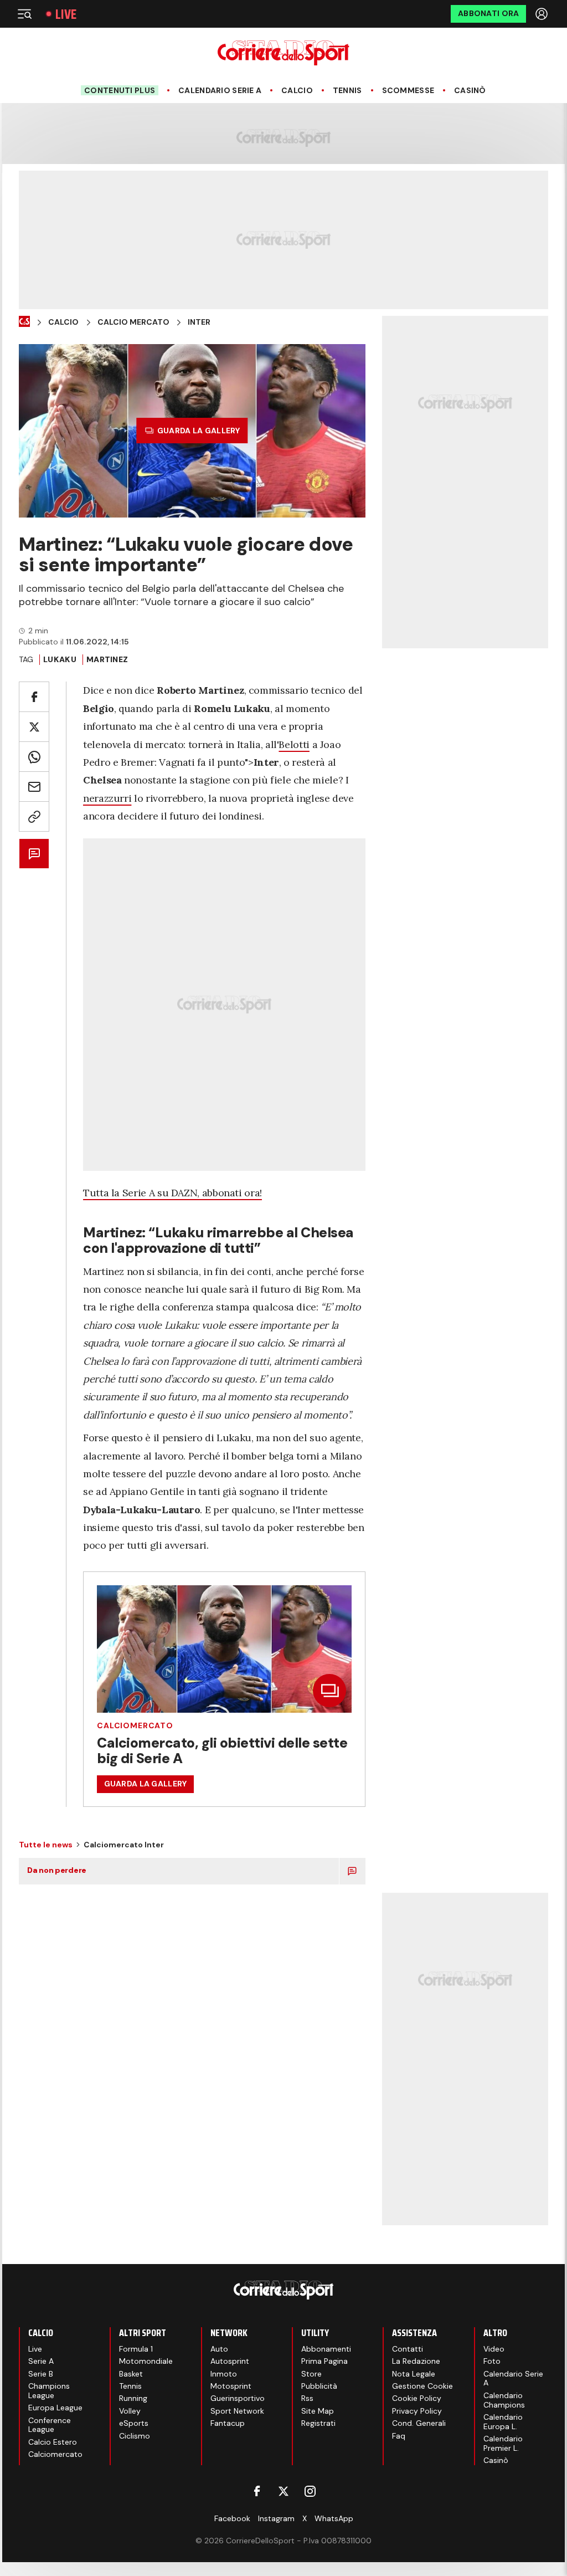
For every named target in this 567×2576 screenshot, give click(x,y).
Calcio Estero (53, 2442)
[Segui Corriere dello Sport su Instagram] (310, 2491)
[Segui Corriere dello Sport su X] (283, 2491)
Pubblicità (319, 2386)
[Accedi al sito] (543, 14)
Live (66, 14)
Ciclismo (135, 2436)
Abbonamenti (326, 2349)
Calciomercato (135, 1725)
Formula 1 (136, 2349)
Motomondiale (146, 2361)
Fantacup (228, 2423)
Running (133, 2398)
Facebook (232, 2518)
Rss (307, 2398)
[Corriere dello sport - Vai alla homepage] (283, 53)
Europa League (55, 2408)
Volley (130, 2411)
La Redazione (416, 2361)
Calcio (297, 91)
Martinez (107, 659)
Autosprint (230, 2361)
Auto (219, 2349)
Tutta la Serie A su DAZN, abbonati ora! (172, 1193)
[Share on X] (34, 727)
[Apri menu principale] (24, 14)
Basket (131, 2374)
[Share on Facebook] (34, 697)
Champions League (49, 2391)
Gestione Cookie (422, 2386)
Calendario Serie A (220, 91)
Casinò (470, 91)
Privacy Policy (417, 2411)
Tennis (347, 91)
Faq (399, 2436)
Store (311, 2374)
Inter (199, 322)
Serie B (41, 2374)
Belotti (294, 744)
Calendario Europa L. (503, 2422)
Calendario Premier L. (503, 2443)
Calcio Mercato (133, 322)
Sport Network (237, 2411)
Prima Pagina (324, 2361)
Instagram (276, 2518)
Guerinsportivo (238, 2398)
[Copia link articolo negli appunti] (34, 816)
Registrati (318, 2423)
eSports (134, 2423)
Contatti (408, 2349)
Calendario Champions (504, 2400)
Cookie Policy (417, 2398)
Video (494, 2349)
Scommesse (408, 91)
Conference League (50, 2425)
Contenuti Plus (120, 90)
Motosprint (231, 2386)
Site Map (318, 2411)
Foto (492, 2361)
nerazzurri (107, 798)
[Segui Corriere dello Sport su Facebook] (257, 2491)
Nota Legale (414, 2374)
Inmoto (224, 2374)
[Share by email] (34, 787)
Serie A (41, 2361)
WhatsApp (334, 2518)
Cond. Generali (419, 2423)
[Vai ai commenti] (34, 854)
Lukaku (60, 659)
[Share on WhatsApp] (34, 757)
